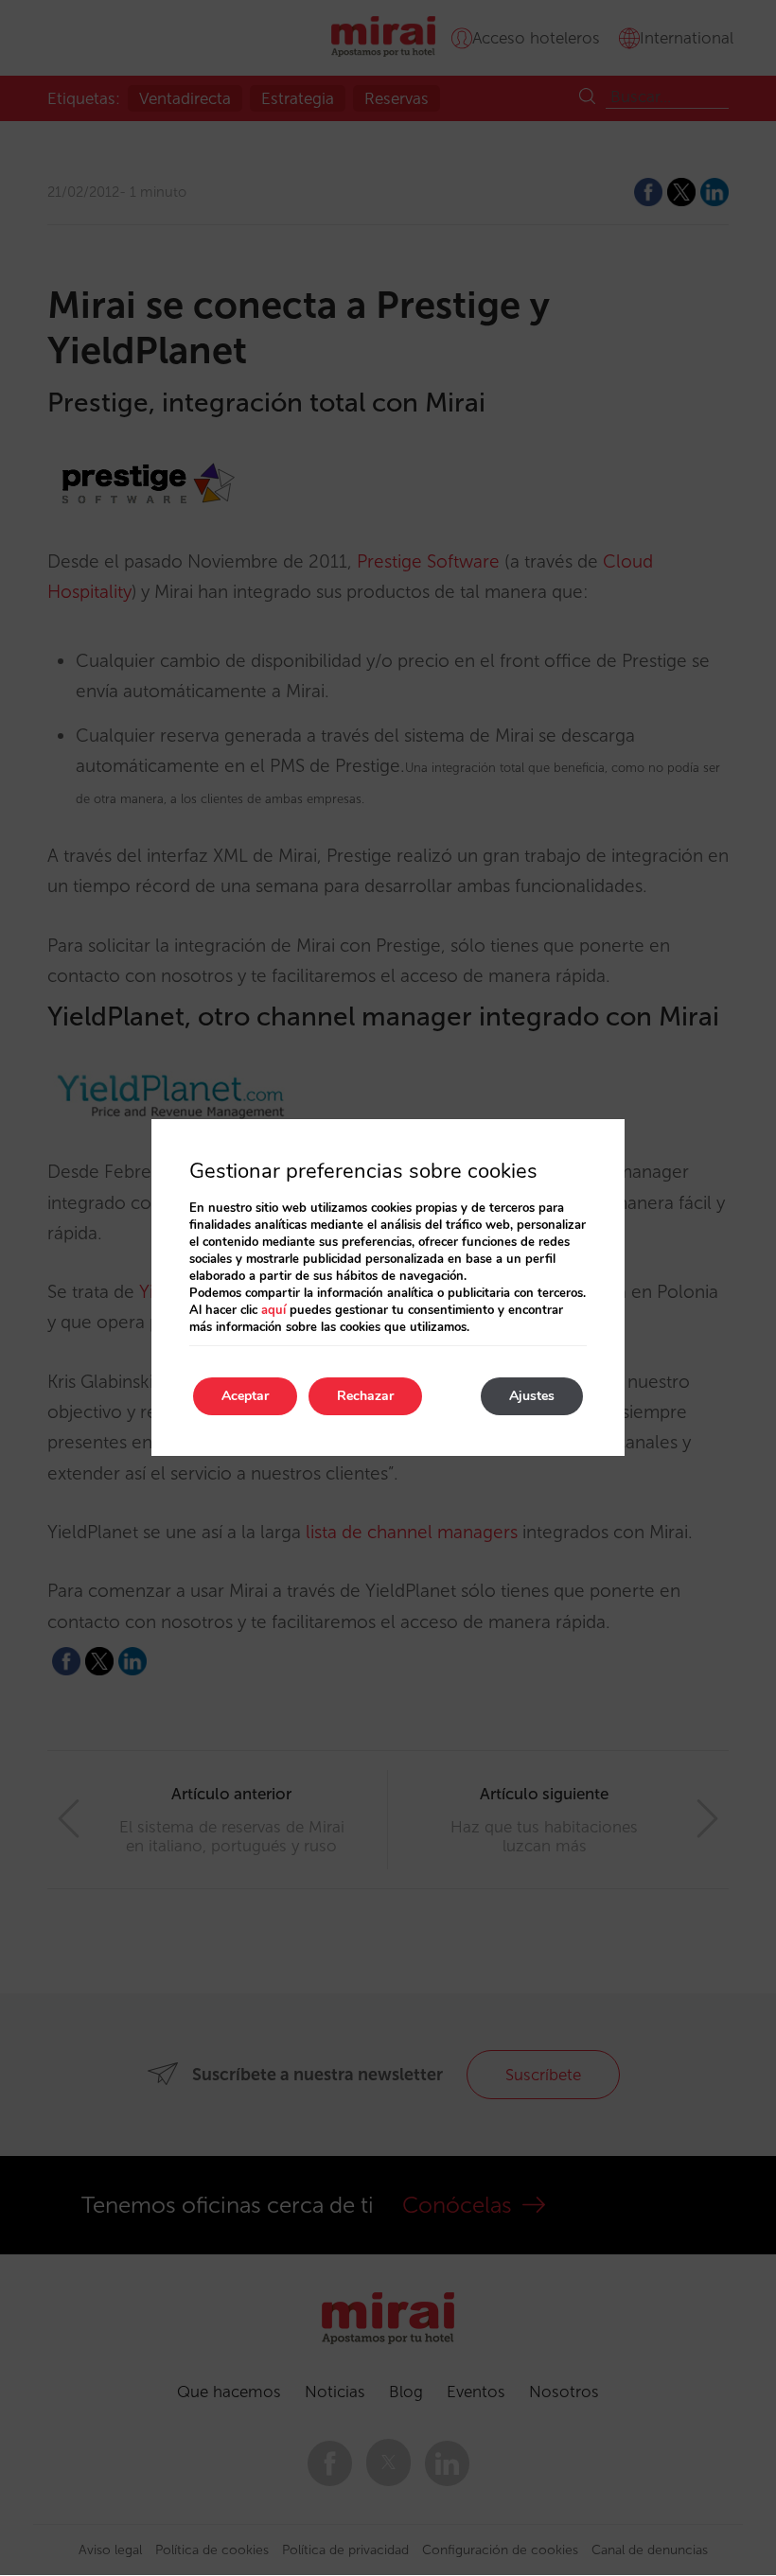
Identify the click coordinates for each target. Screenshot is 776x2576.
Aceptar (245, 1396)
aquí (273, 1310)
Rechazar (365, 1396)
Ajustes (532, 1396)
